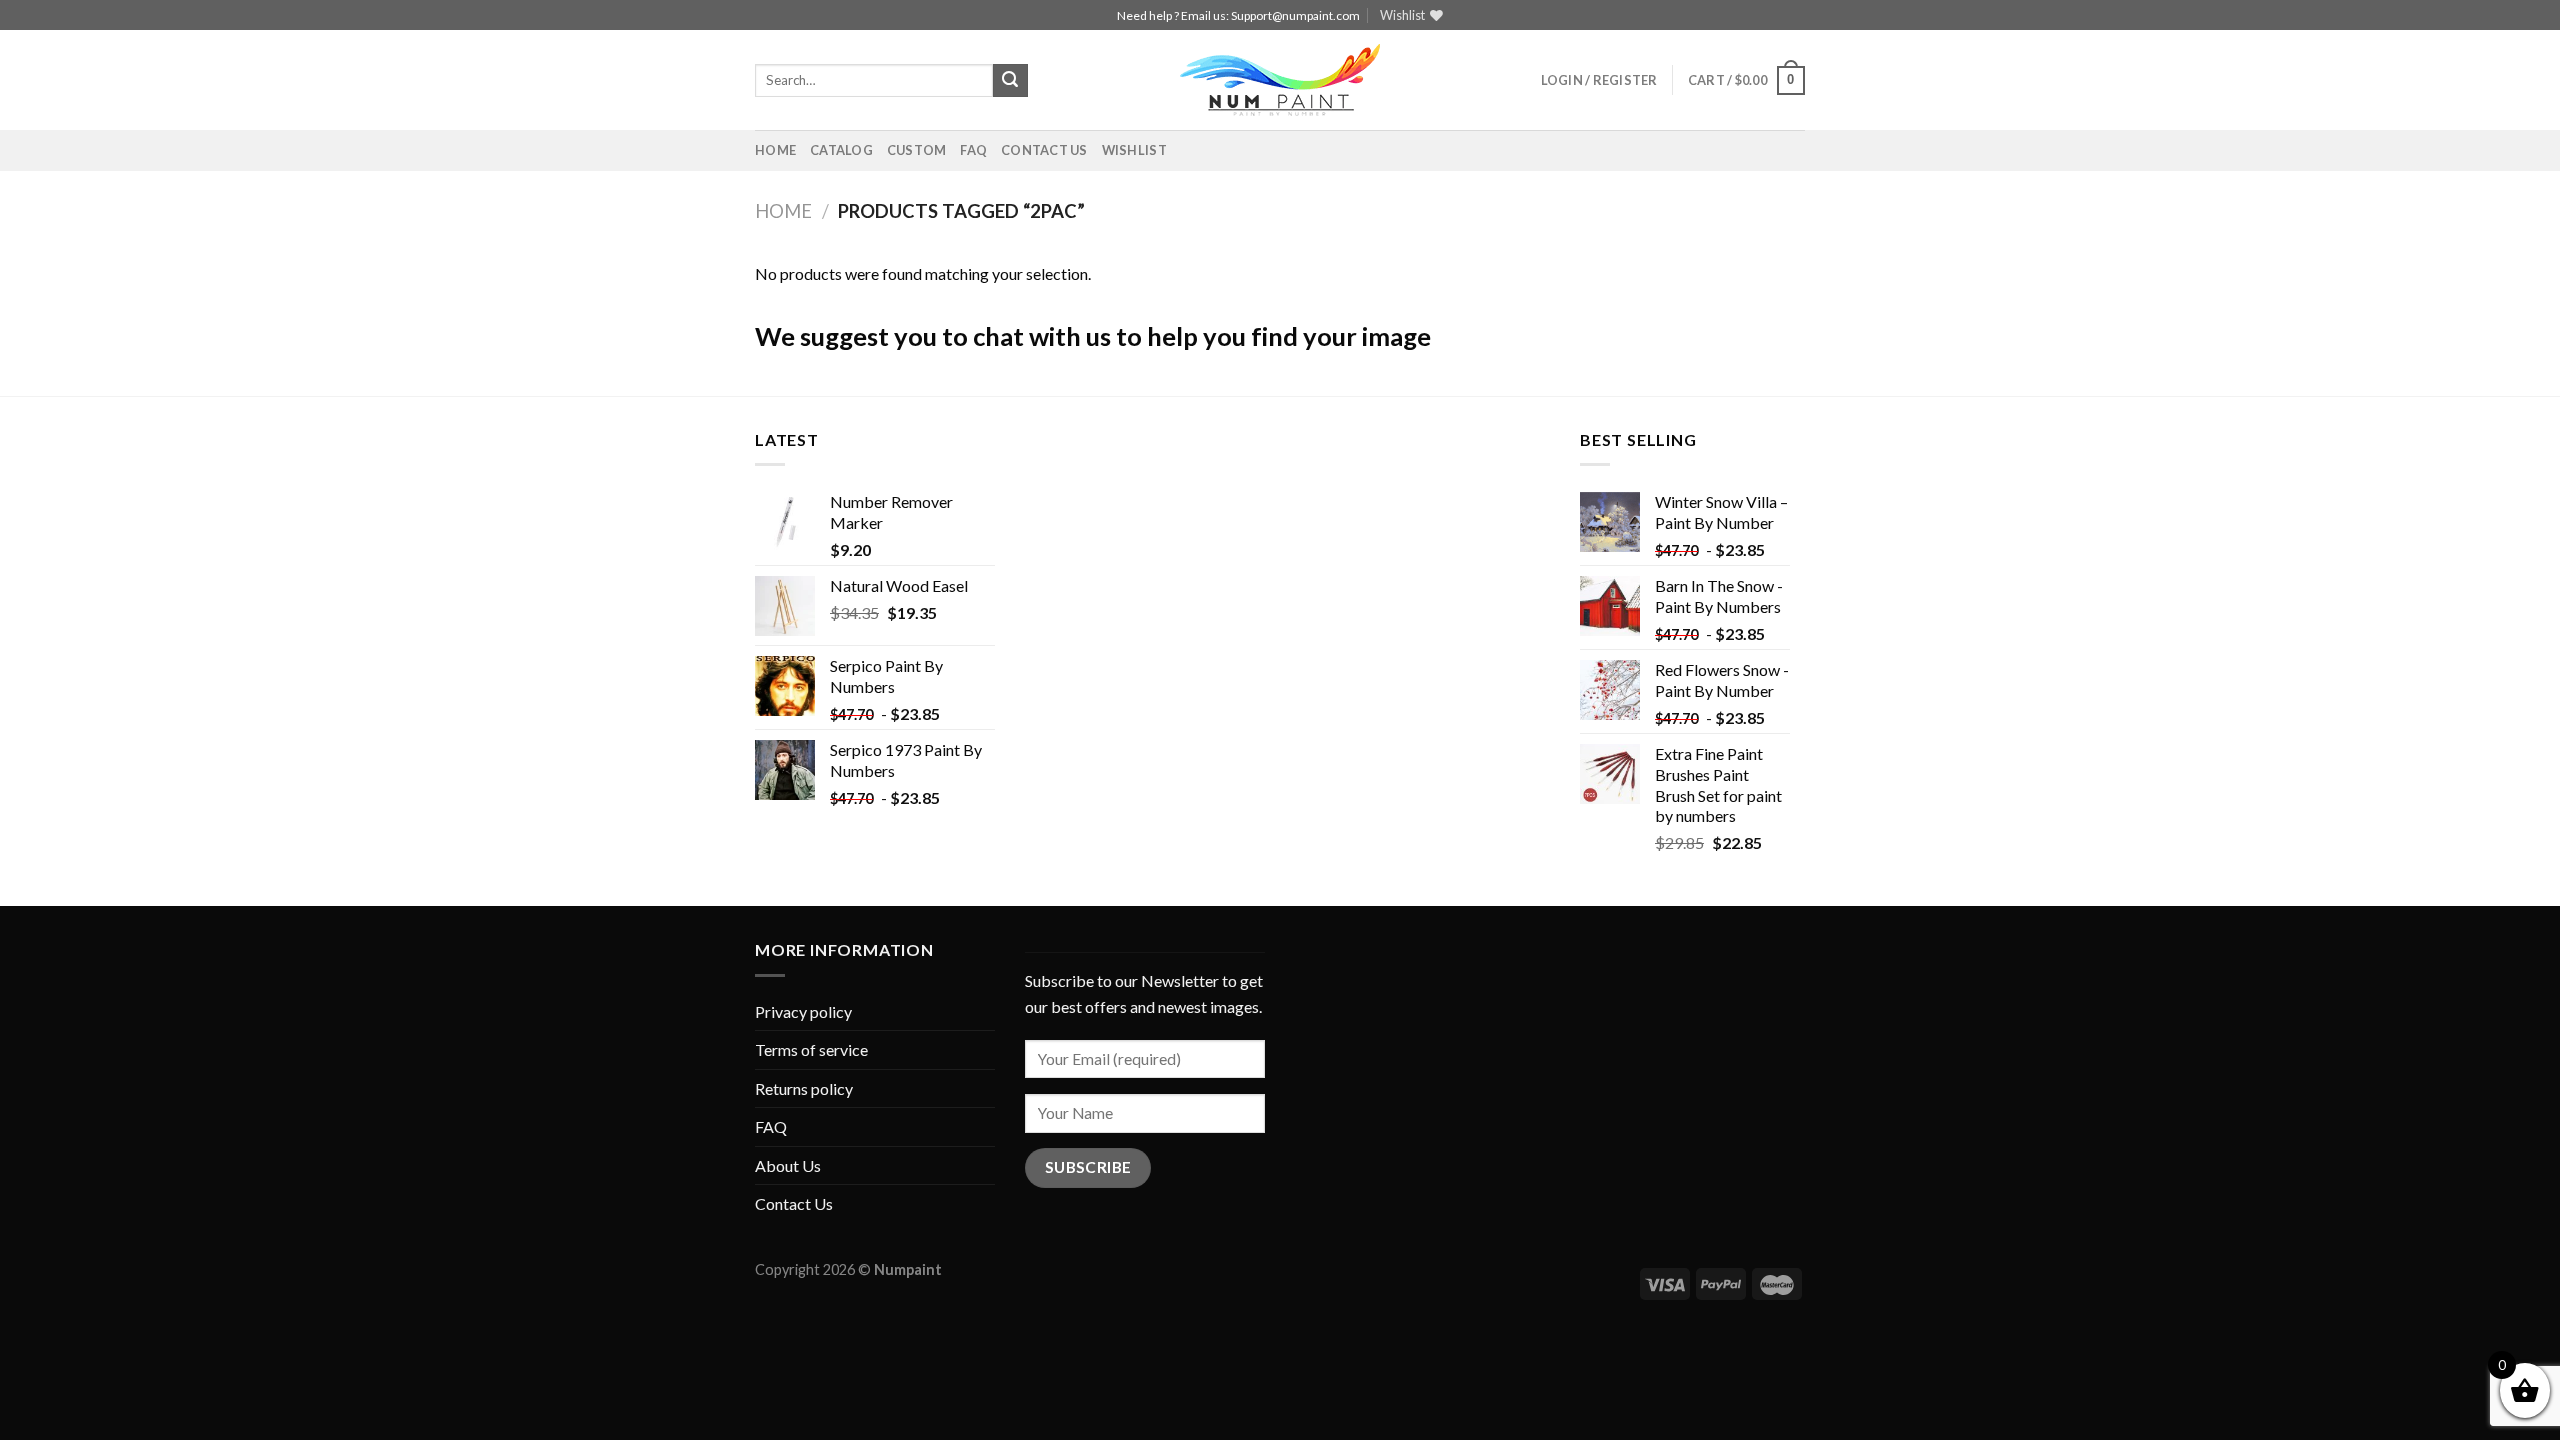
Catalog (841, 150)
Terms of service (811, 1049)
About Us (788, 1165)
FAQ (973, 150)
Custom (917, 150)
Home (775, 150)
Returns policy (804, 1088)
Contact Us (1044, 150)
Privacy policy (803, 1011)
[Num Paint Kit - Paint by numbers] (1280, 80)
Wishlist (1134, 150)
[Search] (1010, 81)
